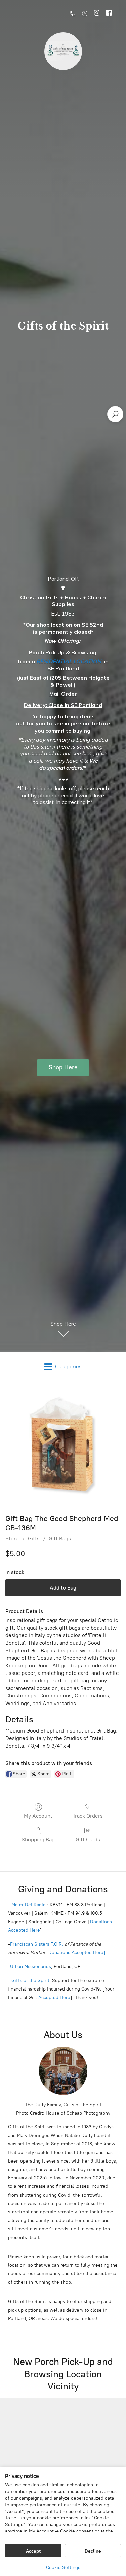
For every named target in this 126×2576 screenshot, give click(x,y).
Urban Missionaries (31, 1966)
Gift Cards (88, 1840)
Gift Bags (60, 1538)
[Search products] (115, 414)
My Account (38, 1816)
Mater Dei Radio (29, 1905)
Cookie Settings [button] (63, 2567)
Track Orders (88, 1816)
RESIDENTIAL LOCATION (69, 661)
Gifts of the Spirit (30, 1981)
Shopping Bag (38, 1840)
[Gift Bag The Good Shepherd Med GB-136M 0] (63, 1446)
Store (12, 1538)
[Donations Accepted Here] (76, 1953)
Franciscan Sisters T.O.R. (37, 1944)
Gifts (34, 1538)
